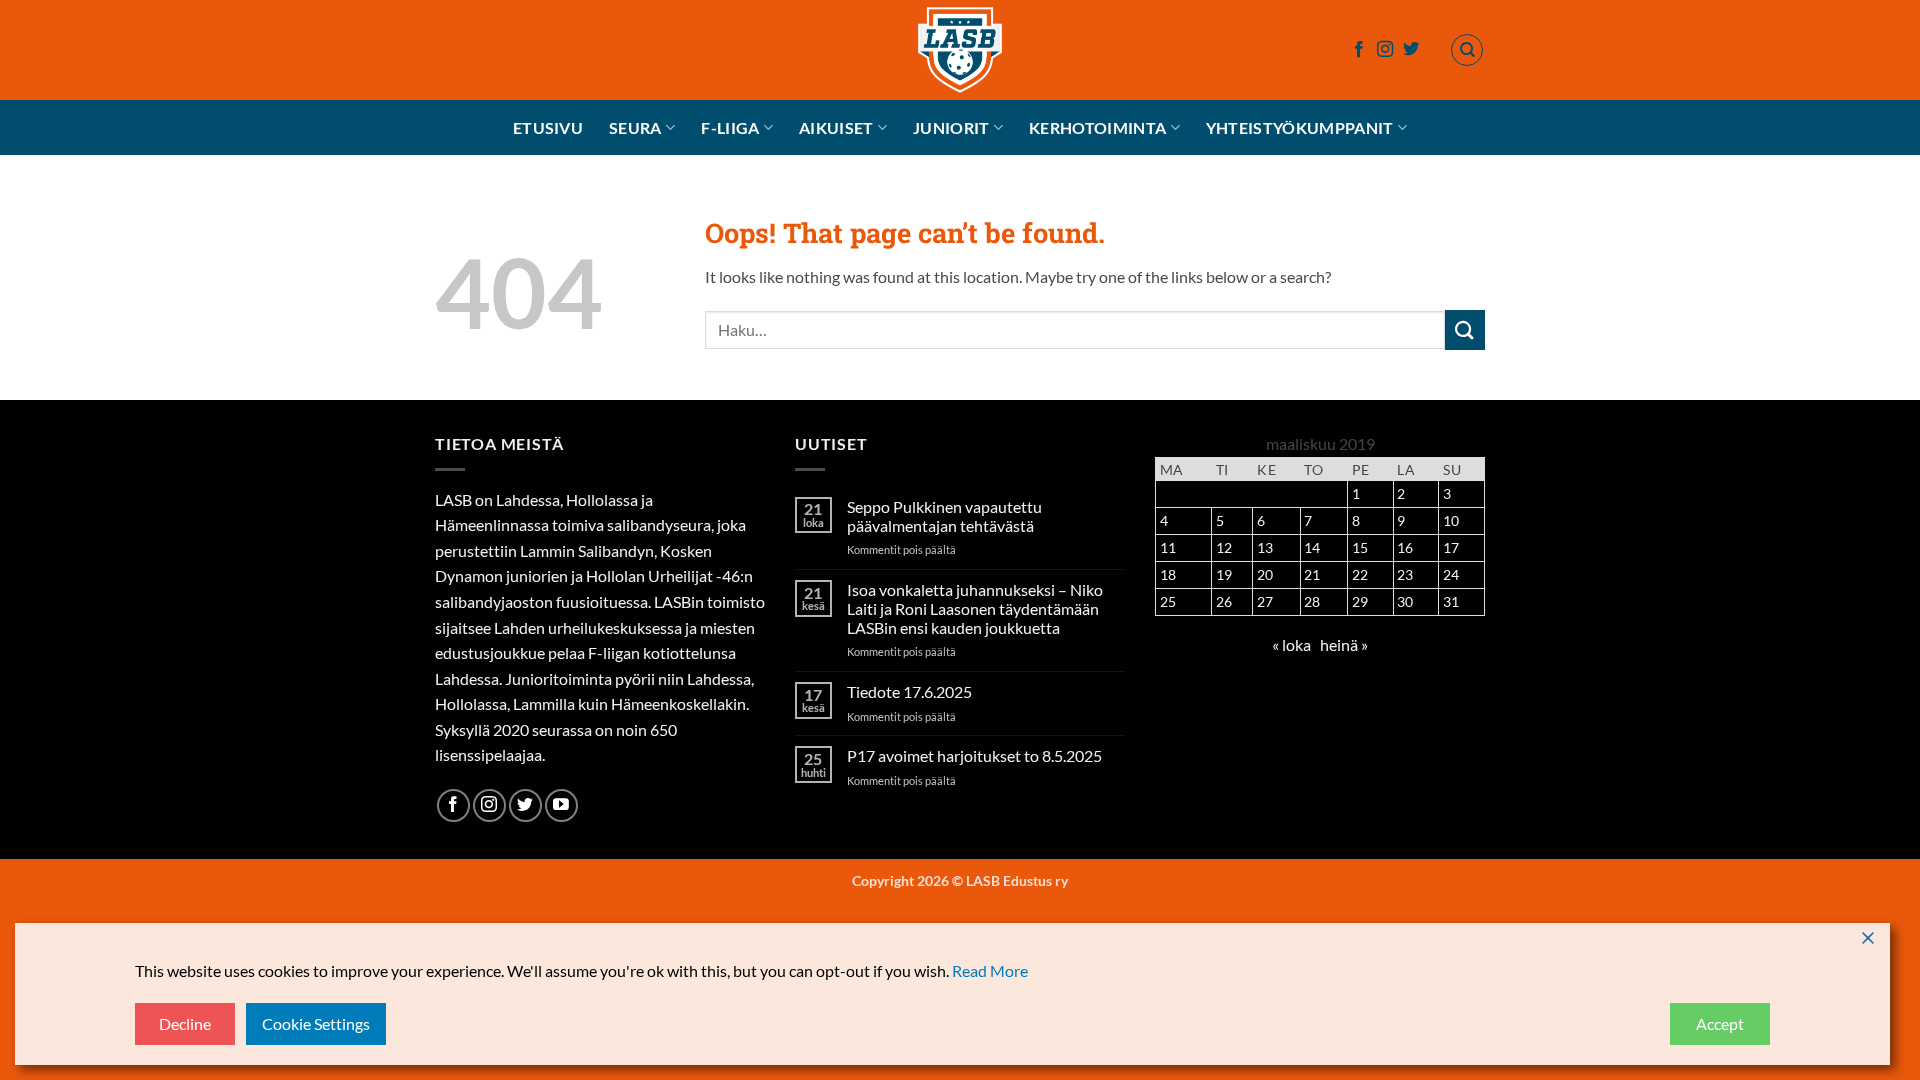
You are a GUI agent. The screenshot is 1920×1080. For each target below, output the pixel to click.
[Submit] (1465, 329)
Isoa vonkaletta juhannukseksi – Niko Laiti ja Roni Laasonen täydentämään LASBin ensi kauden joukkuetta (975, 608)
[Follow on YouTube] (561, 805)
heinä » (1344, 644)
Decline (185, 1023)
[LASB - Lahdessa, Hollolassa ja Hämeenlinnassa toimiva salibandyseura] (960, 50)
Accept (1720, 1023)
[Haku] (1467, 50)
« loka (1291, 644)
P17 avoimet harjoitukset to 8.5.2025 (974, 755)
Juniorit (951, 127)
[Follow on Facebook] (1359, 50)
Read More (990, 970)
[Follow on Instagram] (1385, 50)
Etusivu (548, 127)
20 (1265, 574)
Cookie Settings (316, 1023)
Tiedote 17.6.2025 (909, 691)
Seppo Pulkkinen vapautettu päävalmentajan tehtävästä (944, 516)
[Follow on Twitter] (1411, 50)
